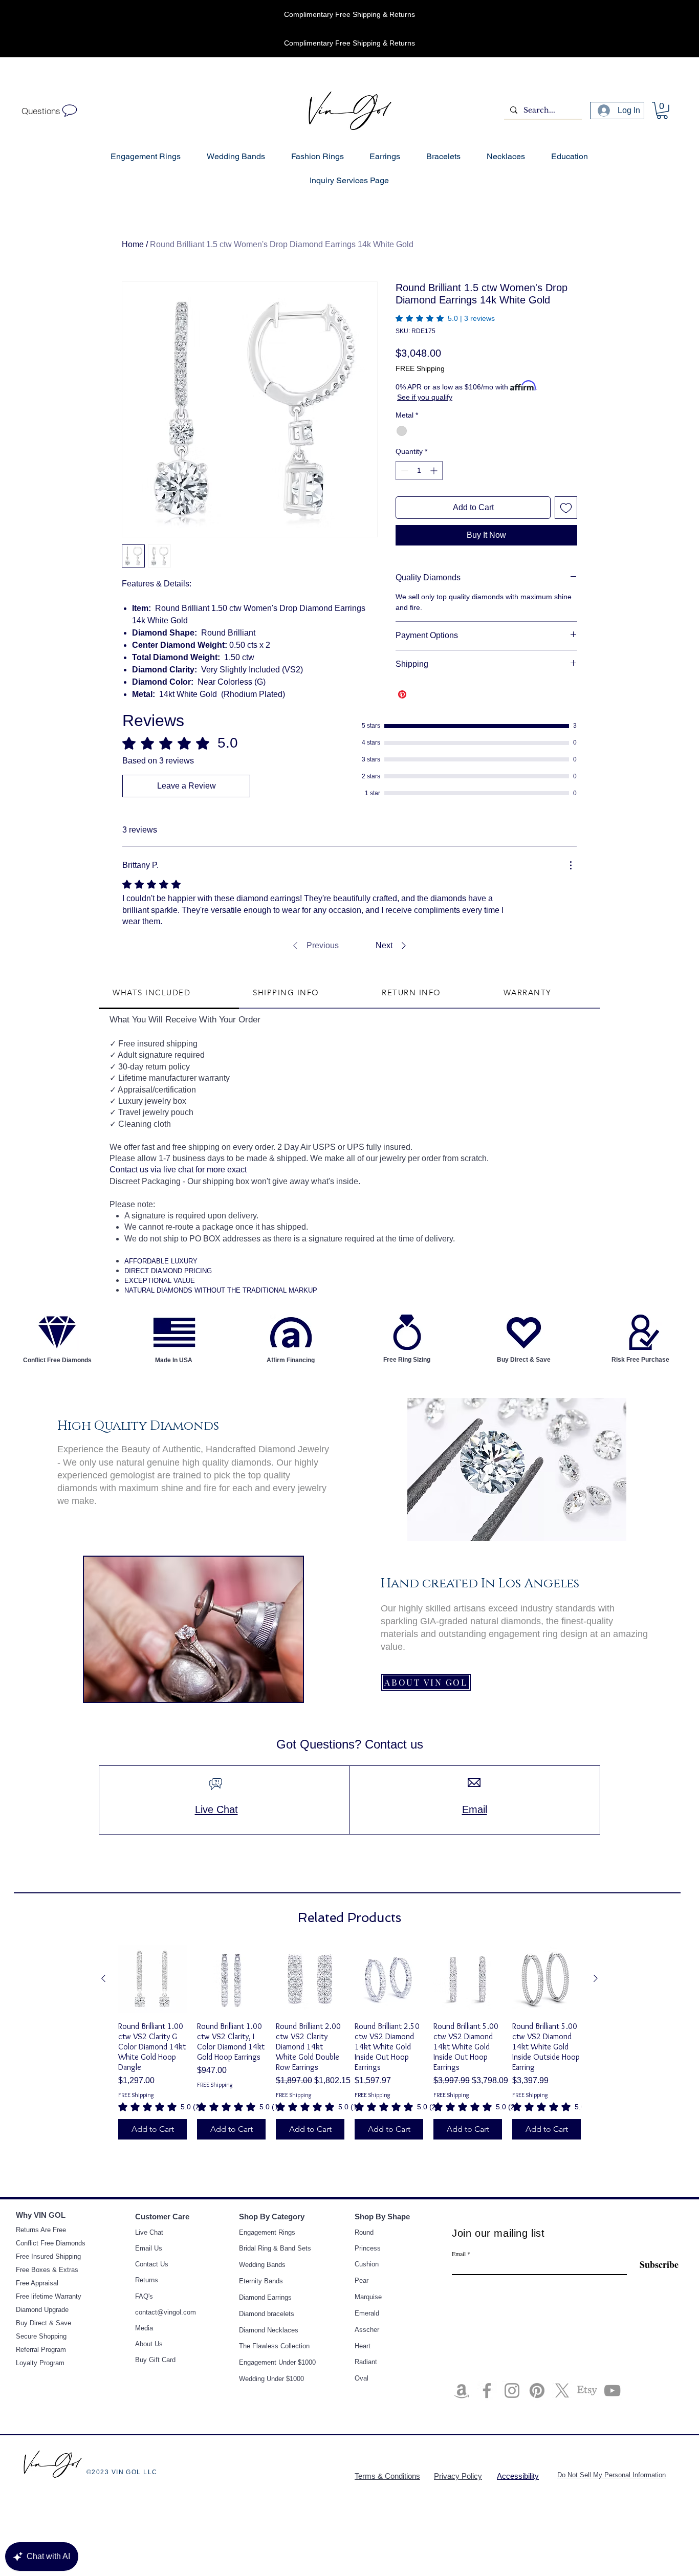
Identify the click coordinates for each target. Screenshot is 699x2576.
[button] (562, 1210)
